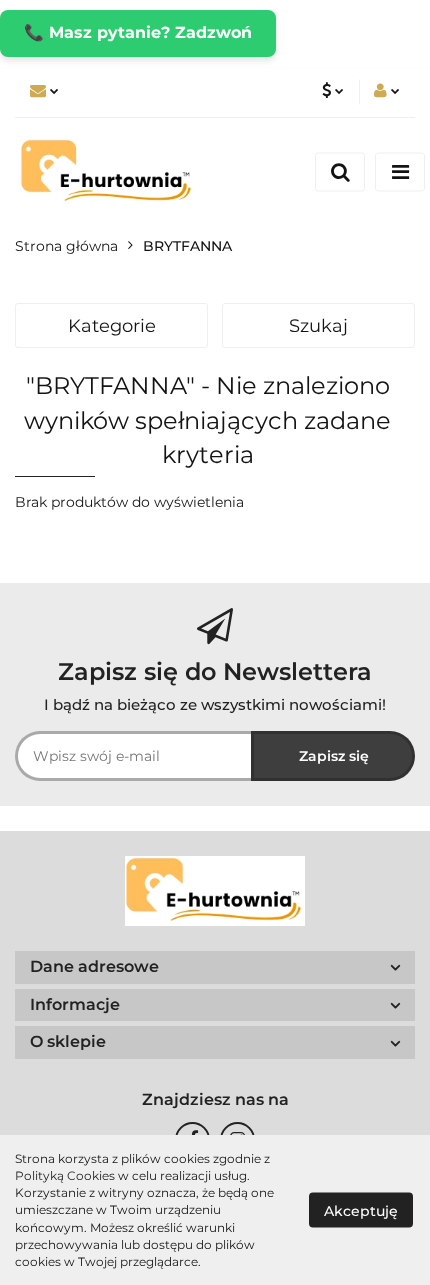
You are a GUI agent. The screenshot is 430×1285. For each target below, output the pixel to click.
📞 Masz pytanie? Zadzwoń (138, 32)
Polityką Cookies (65, 1175)
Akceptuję (361, 1211)
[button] (215, 967)
